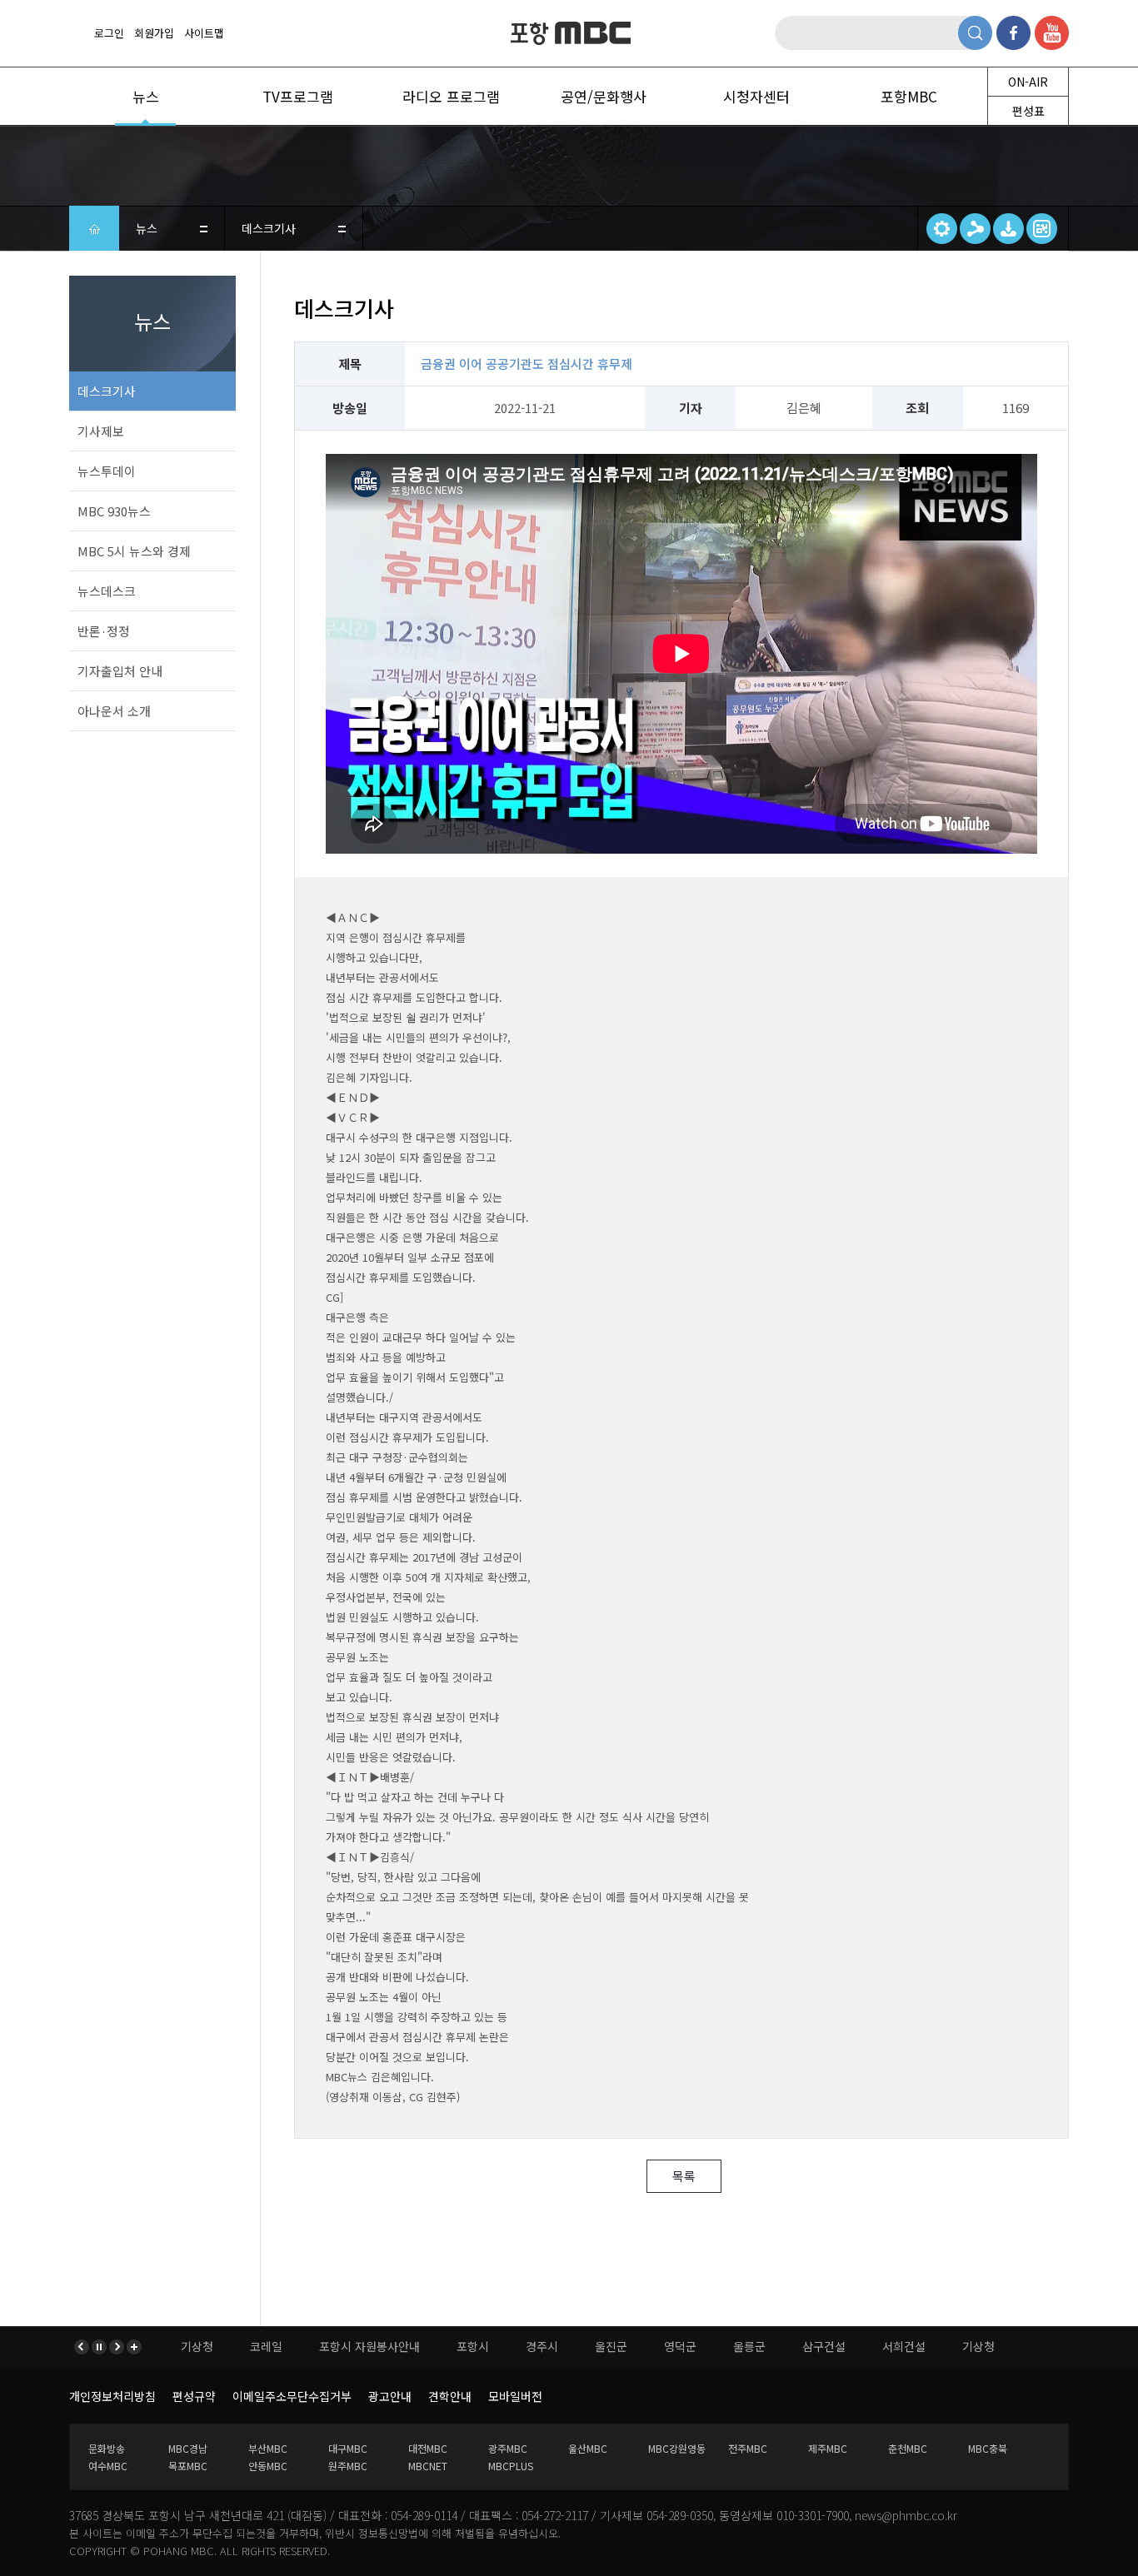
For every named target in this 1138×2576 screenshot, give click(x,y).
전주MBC (748, 2448)
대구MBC (348, 2448)
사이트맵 (204, 33)
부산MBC (268, 2448)
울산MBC (588, 2448)
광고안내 (390, 2396)
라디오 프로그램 (451, 96)
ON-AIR (1028, 82)
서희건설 (771, 2346)
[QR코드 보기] (1042, 229)
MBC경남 (188, 2448)
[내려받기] (1008, 229)
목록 (684, 2176)
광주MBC (508, 2448)
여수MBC (108, 2466)
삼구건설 (691, 2346)
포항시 (339, 2346)
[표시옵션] (942, 229)
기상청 (845, 2346)
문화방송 (107, 2448)
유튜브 (1052, 33)
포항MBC (569, 34)
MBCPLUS (511, 2466)
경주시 (409, 2346)
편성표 (1028, 111)
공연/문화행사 (604, 96)
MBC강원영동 (677, 2448)
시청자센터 (756, 96)
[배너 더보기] (133, 2347)
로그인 (109, 33)
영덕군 (547, 2346)
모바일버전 (515, 2396)
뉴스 (146, 96)
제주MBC (828, 2448)
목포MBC (188, 2466)
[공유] (975, 229)
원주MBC (348, 2466)
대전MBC (428, 2448)
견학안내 (450, 2396)
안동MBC (268, 2466)
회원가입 (154, 33)
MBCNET (428, 2466)
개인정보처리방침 (112, 2396)
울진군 (478, 2346)
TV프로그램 (298, 96)
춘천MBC (908, 2448)
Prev (83, 2347)
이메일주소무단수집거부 (292, 2396)
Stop (100, 2347)
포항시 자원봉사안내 (236, 2346)
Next (116, 2347)
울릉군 (616, 2346)
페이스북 (1013, 33)
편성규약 (194, 2396)
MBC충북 (988, 2448)
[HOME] (94, 229)
